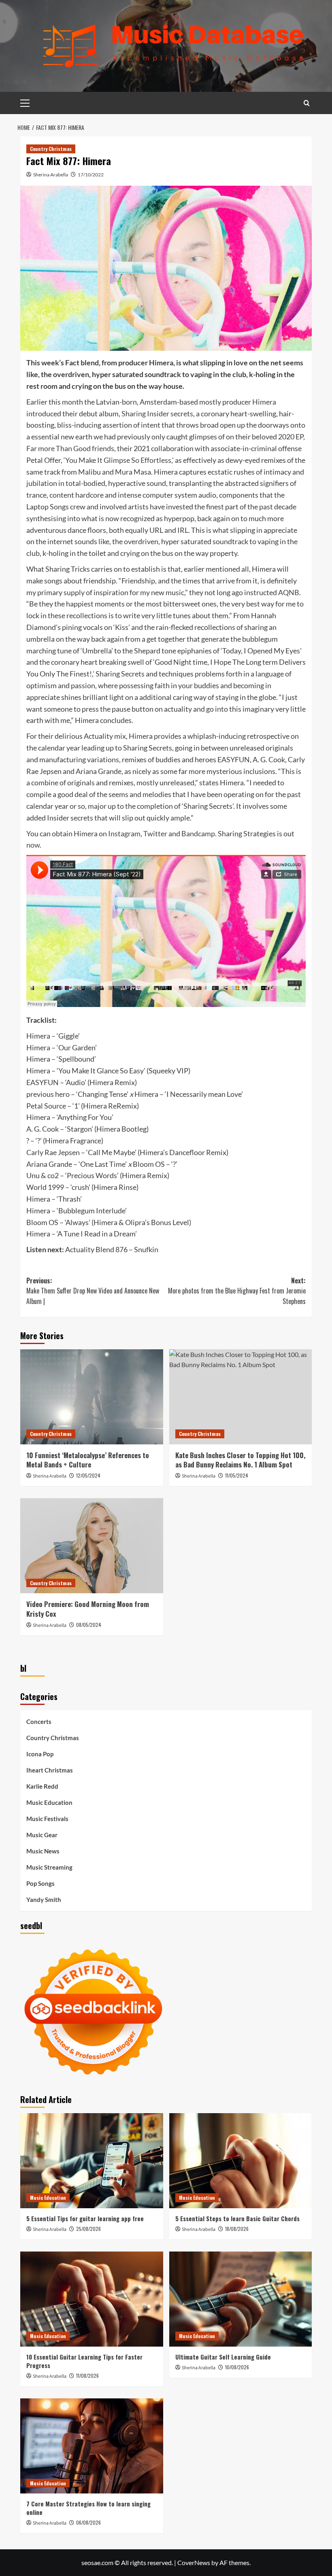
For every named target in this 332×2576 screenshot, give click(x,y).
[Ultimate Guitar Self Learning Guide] (241, 2299)
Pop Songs (40, 1883)
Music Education (49, 1802)
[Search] (307, 103)
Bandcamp (198, 833)
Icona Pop (40, 1754)
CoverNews (194, 2562)
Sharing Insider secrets (157, 413)
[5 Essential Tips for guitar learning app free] (92, 2161)
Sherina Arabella (51, 175)
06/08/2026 (88, 2522)
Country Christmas (51, 149)
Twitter (155, 833)
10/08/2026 (237, 2367)
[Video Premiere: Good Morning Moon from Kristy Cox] (92, 1546)
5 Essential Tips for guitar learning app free (85, 2218)
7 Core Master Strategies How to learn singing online (88, 2508)
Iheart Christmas (50, 1770)
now (33, 845)
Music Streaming (49, 1867)
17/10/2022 (91, 175)
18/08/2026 (237, 2229)
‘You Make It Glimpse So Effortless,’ (119, 460)
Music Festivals (47, 1819)
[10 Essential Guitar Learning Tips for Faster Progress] (92, 2299)
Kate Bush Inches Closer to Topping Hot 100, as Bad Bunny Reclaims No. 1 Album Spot (240, 1460)
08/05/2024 (89, 1625)
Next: (237, 1291)
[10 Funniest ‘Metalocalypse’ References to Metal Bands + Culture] (92, 1397)
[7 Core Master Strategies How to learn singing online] (92, 2446)
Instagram (124, 833)
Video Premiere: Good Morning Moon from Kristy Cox (88, 1609)
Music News (43, 1851)
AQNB (289, 592)
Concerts (39, 1722)
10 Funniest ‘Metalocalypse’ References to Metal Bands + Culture (88, 1460)
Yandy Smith (44, 1900)
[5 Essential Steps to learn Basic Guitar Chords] (241, 2161)
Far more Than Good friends (70, 448)
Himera (264, 402)
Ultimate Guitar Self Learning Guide (223, 2357)
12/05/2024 (88, 1475)
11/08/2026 (87, 2376)
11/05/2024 (237, 1475)
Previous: (93, 1291)
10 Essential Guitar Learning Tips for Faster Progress (84, 2361)
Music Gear (42, 1835)
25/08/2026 (88, 2229)
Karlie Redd (42, 1786)
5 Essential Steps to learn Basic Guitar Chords (237, 2218)
